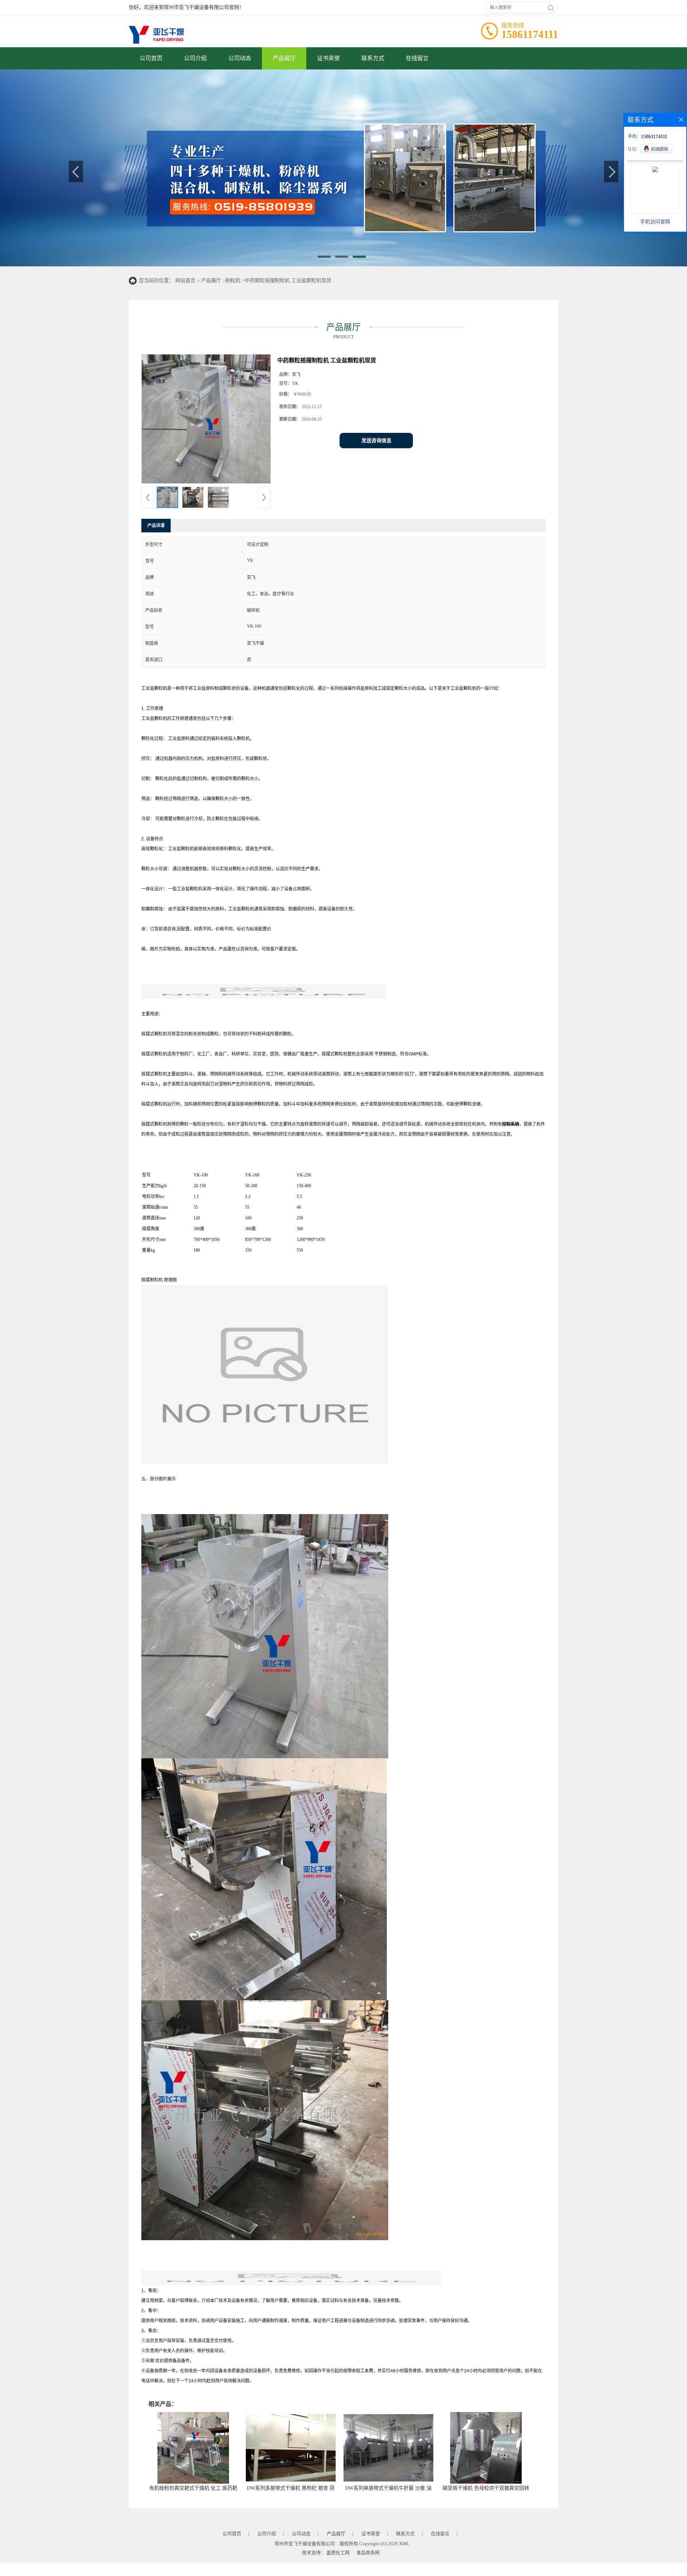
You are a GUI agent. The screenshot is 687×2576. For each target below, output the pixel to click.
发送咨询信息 (376, 441)
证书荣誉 (328, 58)
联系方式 (373, 58)
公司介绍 (195, 58)
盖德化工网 (338, 2553)
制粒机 (233, 281)
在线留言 (417, 58)
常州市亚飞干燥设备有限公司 (305, 2544)
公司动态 (240, 58)
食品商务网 (368, 2553)
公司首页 (151, 58)
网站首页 (185, 281)
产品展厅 (284, 58)
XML (404, 2544)
